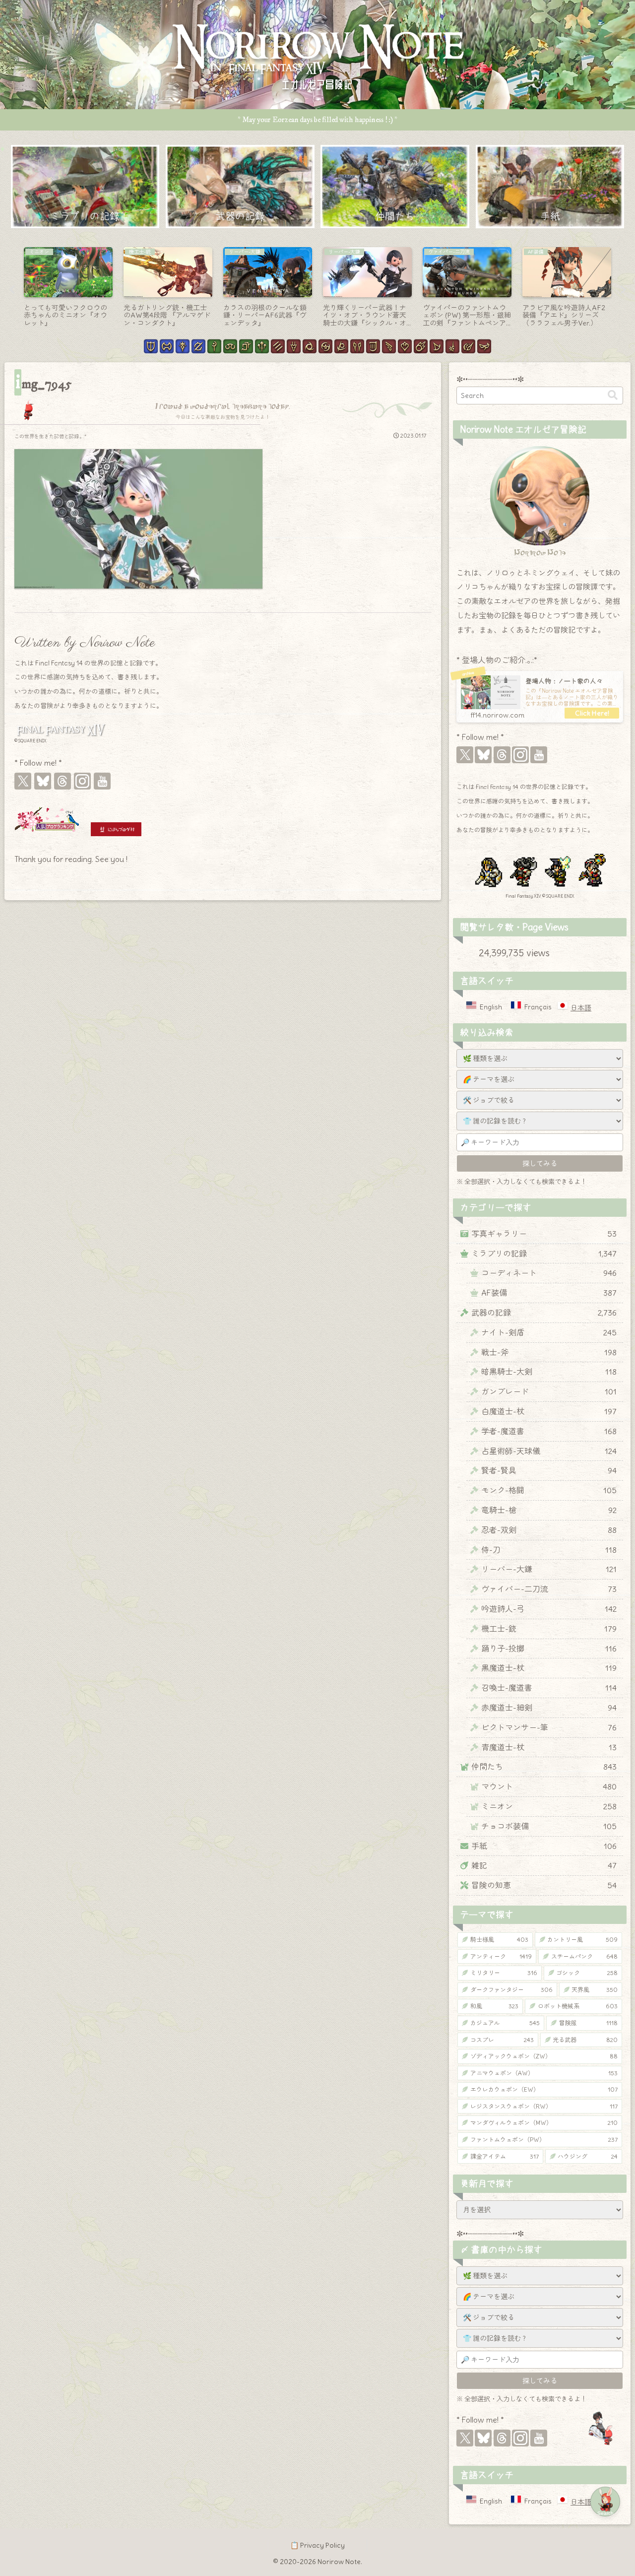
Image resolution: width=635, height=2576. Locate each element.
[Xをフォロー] (23, 781)
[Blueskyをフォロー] (43, 781)
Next (623, 290)
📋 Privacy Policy (317, 2545)
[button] (613, 395)
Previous (12, 290)
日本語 (581, 1008)
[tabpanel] (68, 288)
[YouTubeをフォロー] (102, 781)
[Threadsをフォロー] (63, 781)
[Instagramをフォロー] (82, 781)
